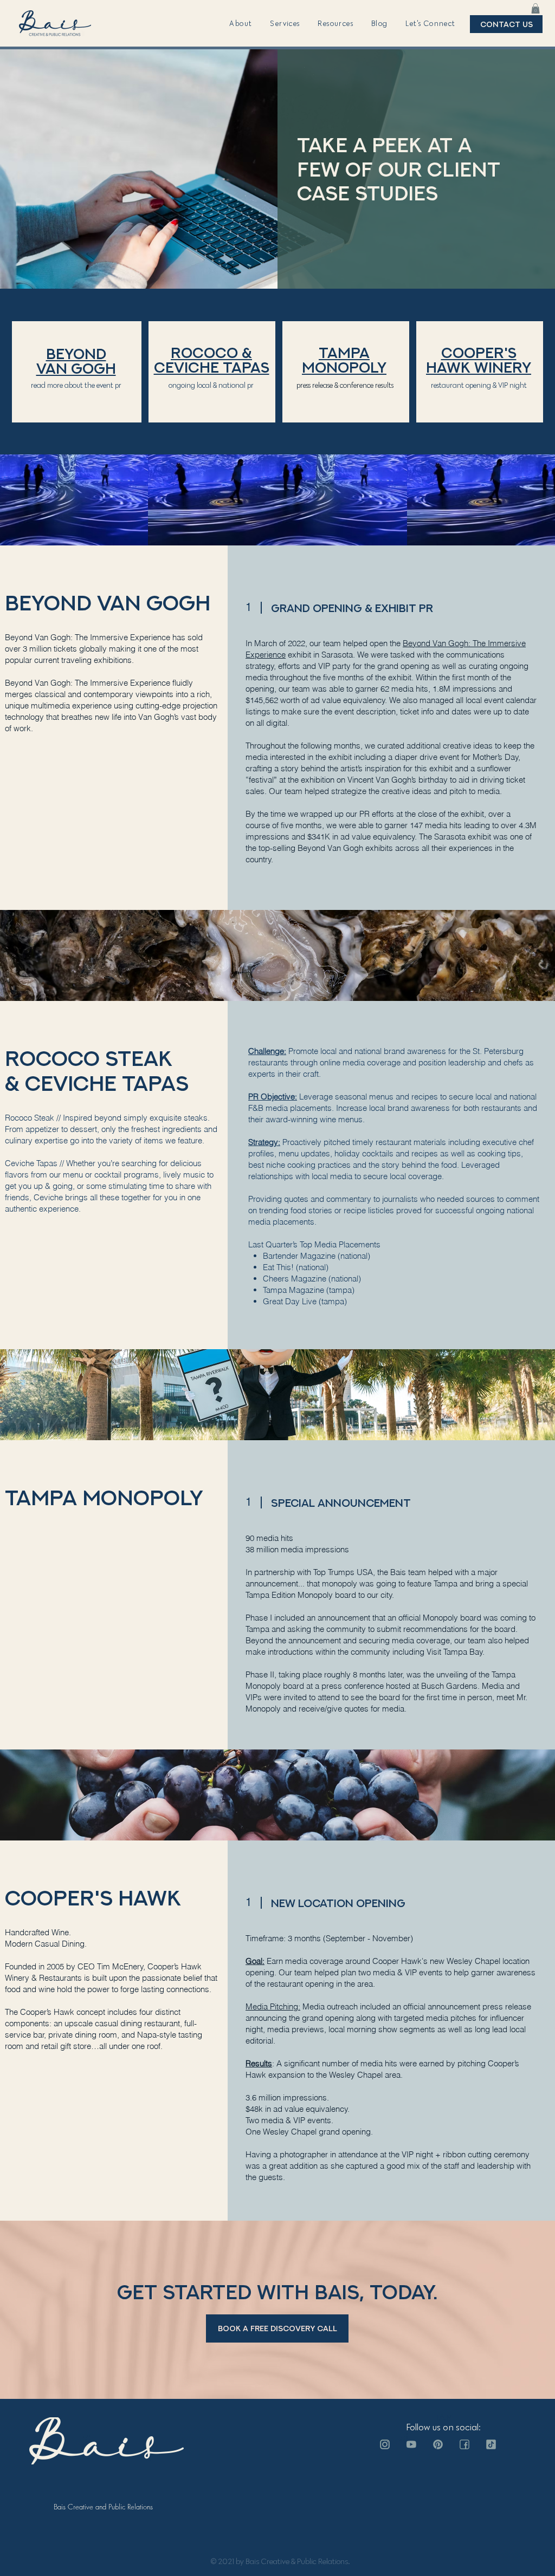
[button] (241, 24)
